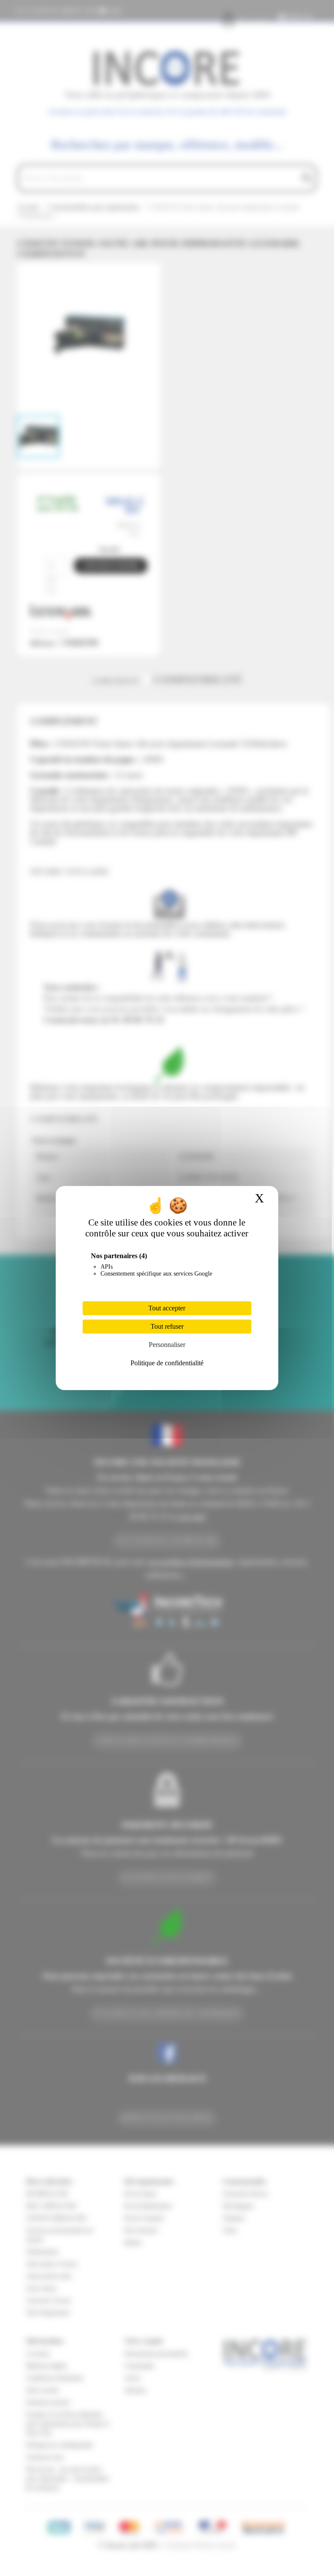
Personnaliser (167, 1345)
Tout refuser (167, 1326)
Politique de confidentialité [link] (167, 1363)
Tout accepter (167, 1308)
